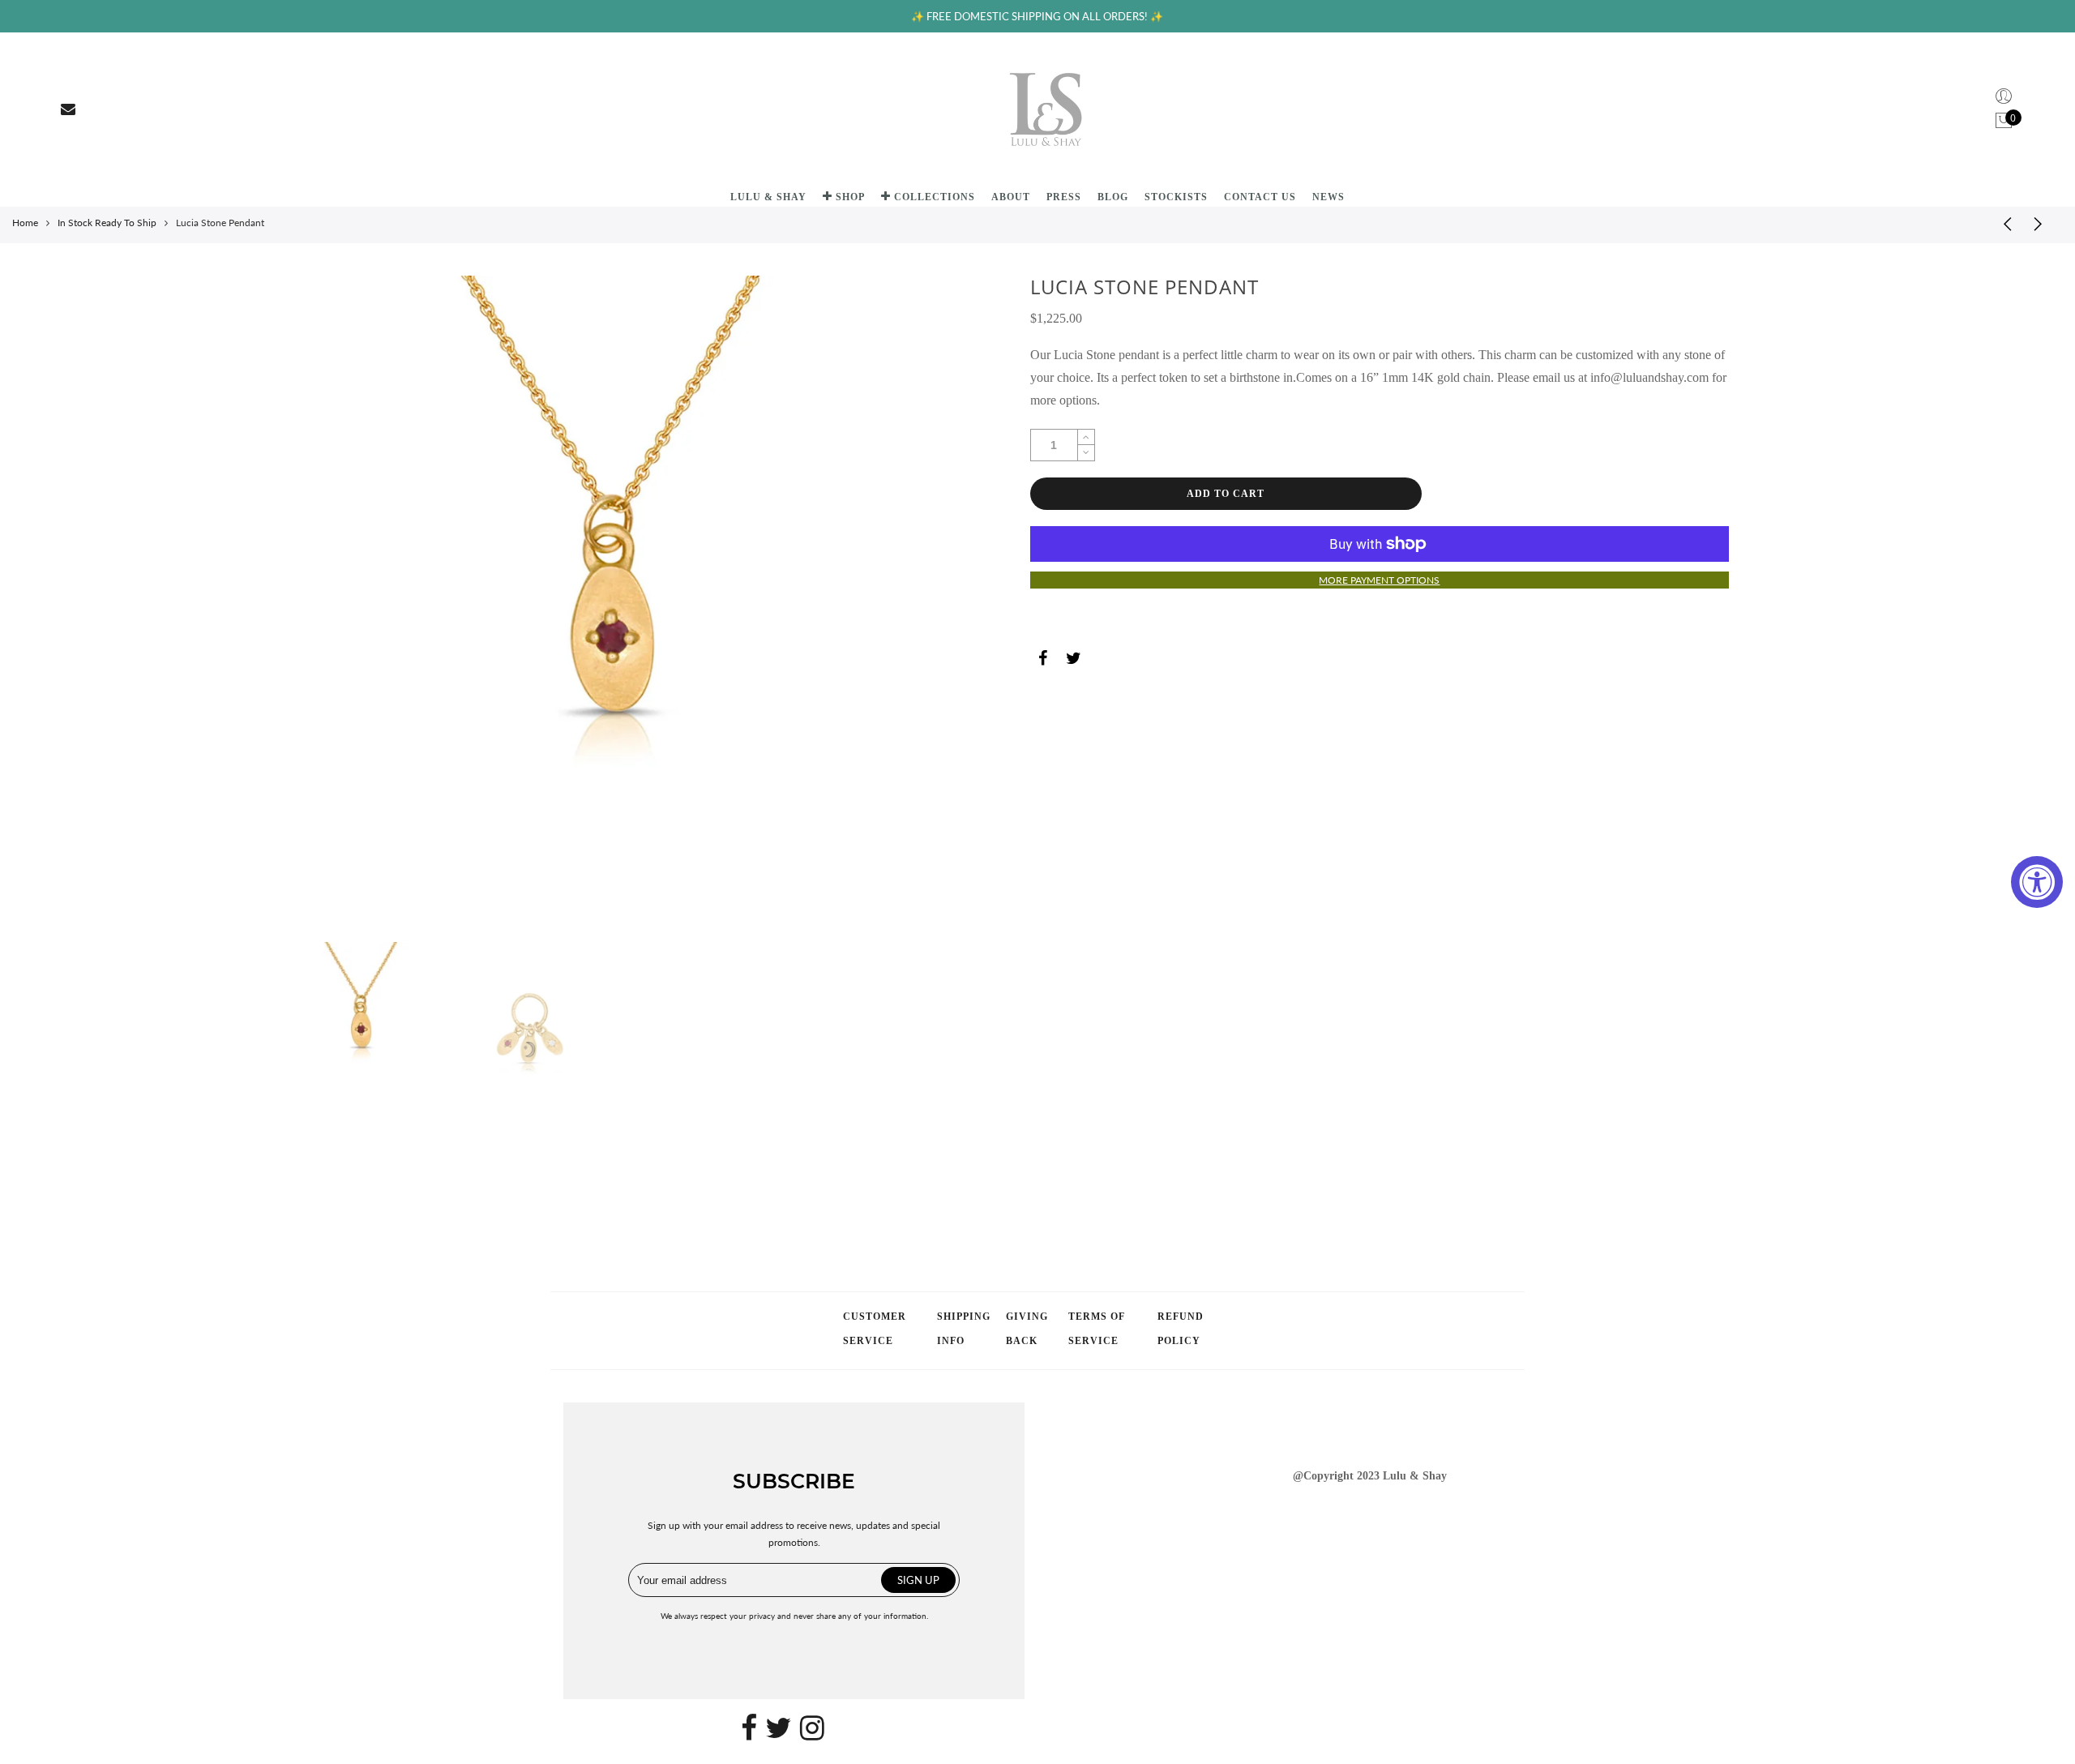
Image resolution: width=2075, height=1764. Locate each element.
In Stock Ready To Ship (107, 223)
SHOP (850, 197)
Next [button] (900, 604)
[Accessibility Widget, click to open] (2037, 882)
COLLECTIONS (935, 197)
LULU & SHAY (768, 197)
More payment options (1379, 580)
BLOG (1113, 197)
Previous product (2002, 223)
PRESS (1064, 197)
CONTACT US (1260, 197)
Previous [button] (321, 604)
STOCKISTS (1176, 197)
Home (25, 223)
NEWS (1328, 197)
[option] (610, 605)
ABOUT (1011, 197)
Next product (2043, 223)
